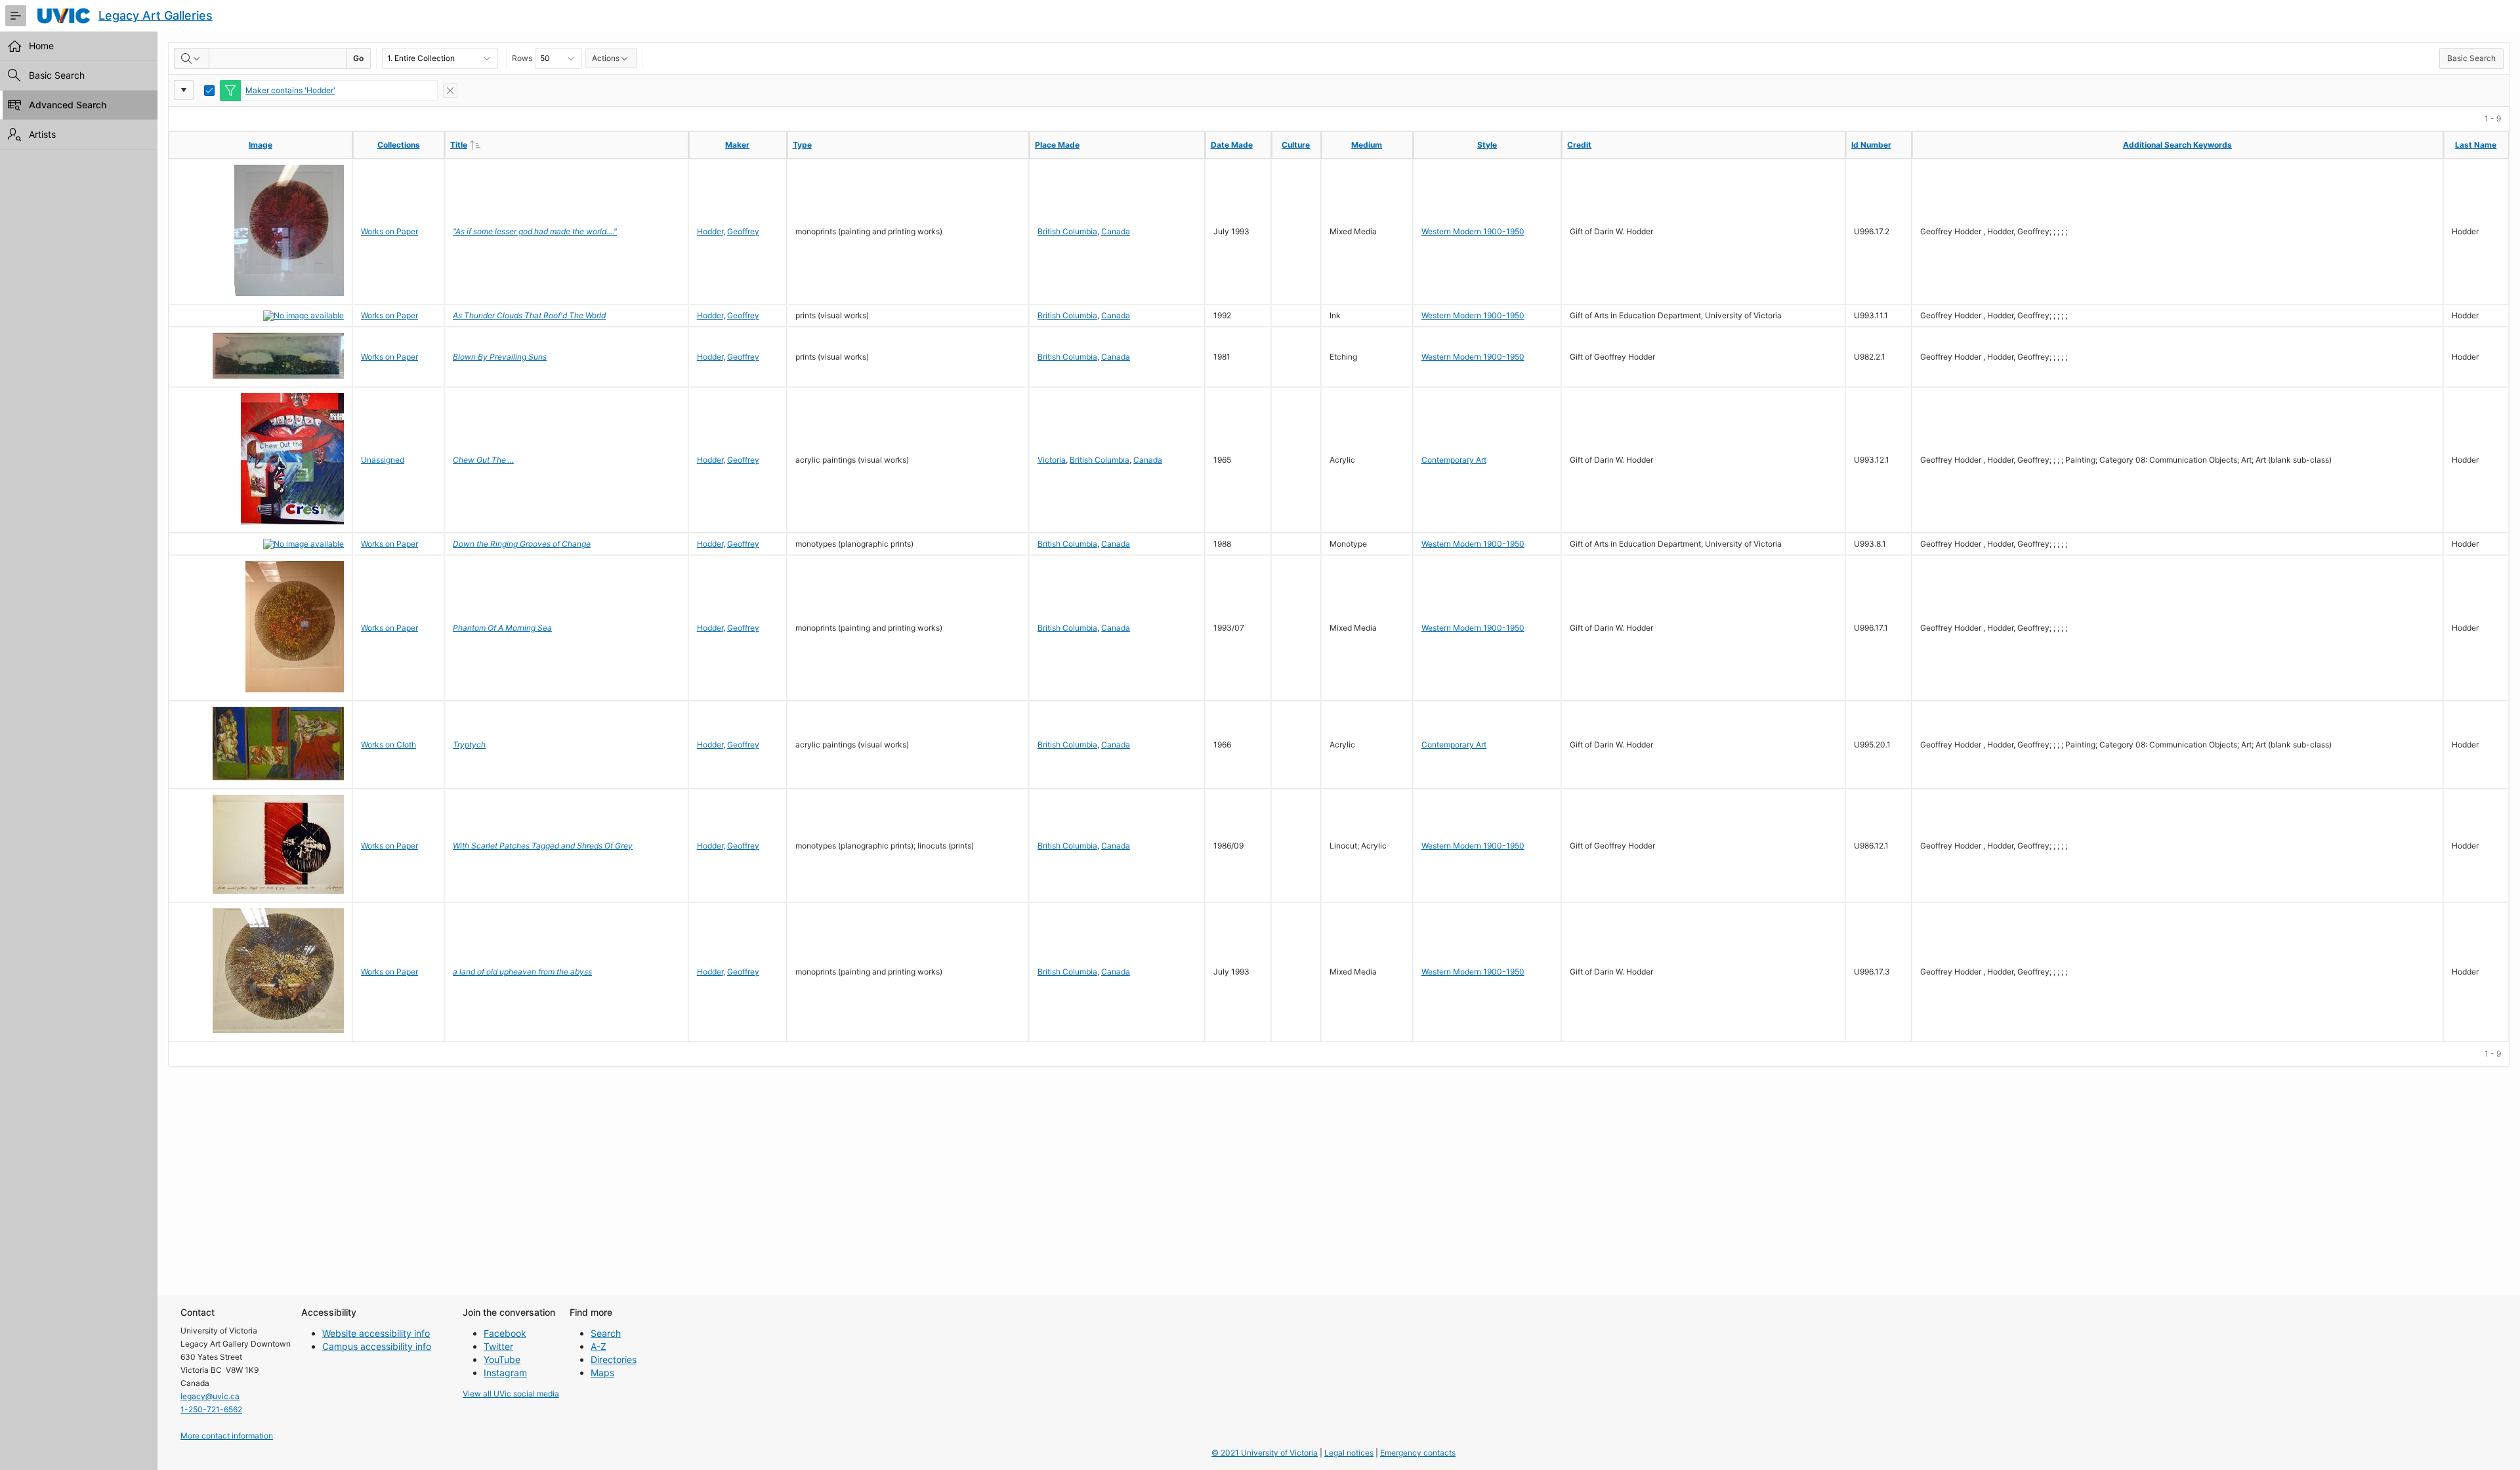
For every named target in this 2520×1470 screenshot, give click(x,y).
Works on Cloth (388, 745)
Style (1487, 145)
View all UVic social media (511, 1394)
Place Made (1057, 145)
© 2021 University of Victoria (1265, 1453)
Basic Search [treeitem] (57, 75)
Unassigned (383, 460)
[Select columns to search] (192, 58)
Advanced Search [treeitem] (68, 105)
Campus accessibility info (377, 1346)
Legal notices (1349, 1453)
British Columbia (1067, 231)
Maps (602, 1373)
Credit (1579, 145)
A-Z (598, 1346)
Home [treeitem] (41, 46)
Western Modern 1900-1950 (1473, 231)
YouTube (502, 1359)
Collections (399, 145)
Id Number (1871, 145)
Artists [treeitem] (42, 134)
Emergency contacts (1418, 1453)
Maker (737, 145)
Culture (1296, 145)
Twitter (498, 1346)
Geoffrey (743, 231)
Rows (522, 58)
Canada (1116, 231)
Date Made (1232, 145)
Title (486, 144)
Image (261, 145)
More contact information (227, 1436)
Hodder (710, 231)
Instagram (505, 1373)
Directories (614, 1359)
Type (802, 145)
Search (606, 1333)
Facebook (505, 1333)
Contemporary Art (1454, 460)
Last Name (2476, 145)
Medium (1367, 145)
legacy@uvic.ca (210, 1396)
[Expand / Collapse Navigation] (16, 16)
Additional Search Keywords (2177, 145)
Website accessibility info (376, 1333)
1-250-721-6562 (211, 1409)
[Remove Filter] (450, 91)
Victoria (1052, 460)
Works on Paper (389, 231)
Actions (606, 58)
